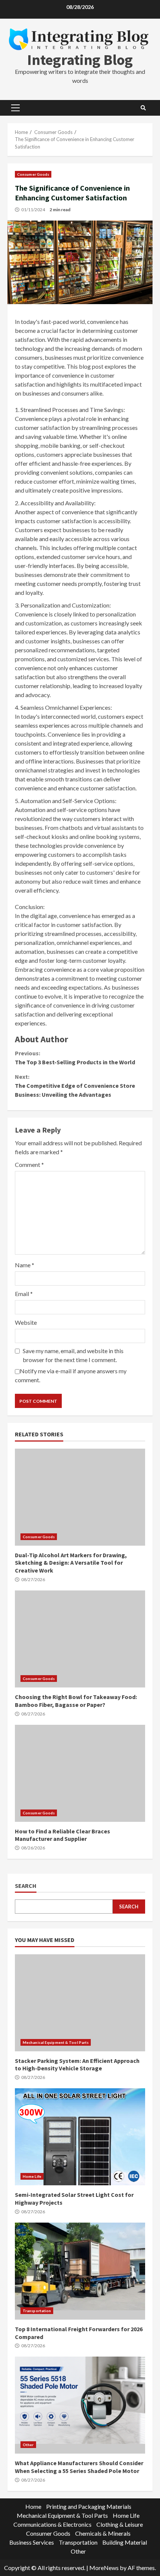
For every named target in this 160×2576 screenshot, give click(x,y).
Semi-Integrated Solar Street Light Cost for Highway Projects (80, 2137)
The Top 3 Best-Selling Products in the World (75, 1058)
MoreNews (104, 2568)
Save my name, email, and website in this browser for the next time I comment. (73, 1355)
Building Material (125, 2542)
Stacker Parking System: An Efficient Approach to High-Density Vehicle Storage (80, 2003)
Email (24, 1294)
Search (26, 1886)
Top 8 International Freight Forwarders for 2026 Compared (80, 2271)
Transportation (37, 2311)
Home (33, 2506)
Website (26, 1322)
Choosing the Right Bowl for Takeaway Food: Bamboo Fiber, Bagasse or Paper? (80, 1639)
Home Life (32, 2176)
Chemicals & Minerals (103, 2533)
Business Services (32, 2542)
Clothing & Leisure (120, 2524)
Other (28, 2445)
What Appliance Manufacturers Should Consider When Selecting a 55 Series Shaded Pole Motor (80, 2405)
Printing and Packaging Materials (89, 2506)
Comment (29, 1164)
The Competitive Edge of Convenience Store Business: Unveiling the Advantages (75, 1086)
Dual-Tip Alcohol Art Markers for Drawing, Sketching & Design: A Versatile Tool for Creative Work (80, 1497)
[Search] (143, 108)
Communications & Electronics (52, 2524)
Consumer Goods (33, 174)
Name (25, 1265)
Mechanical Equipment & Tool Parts (56, 2042)
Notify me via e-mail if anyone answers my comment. (71, 1375)
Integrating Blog (80, 60)
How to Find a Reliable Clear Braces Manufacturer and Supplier (80, 1773)
